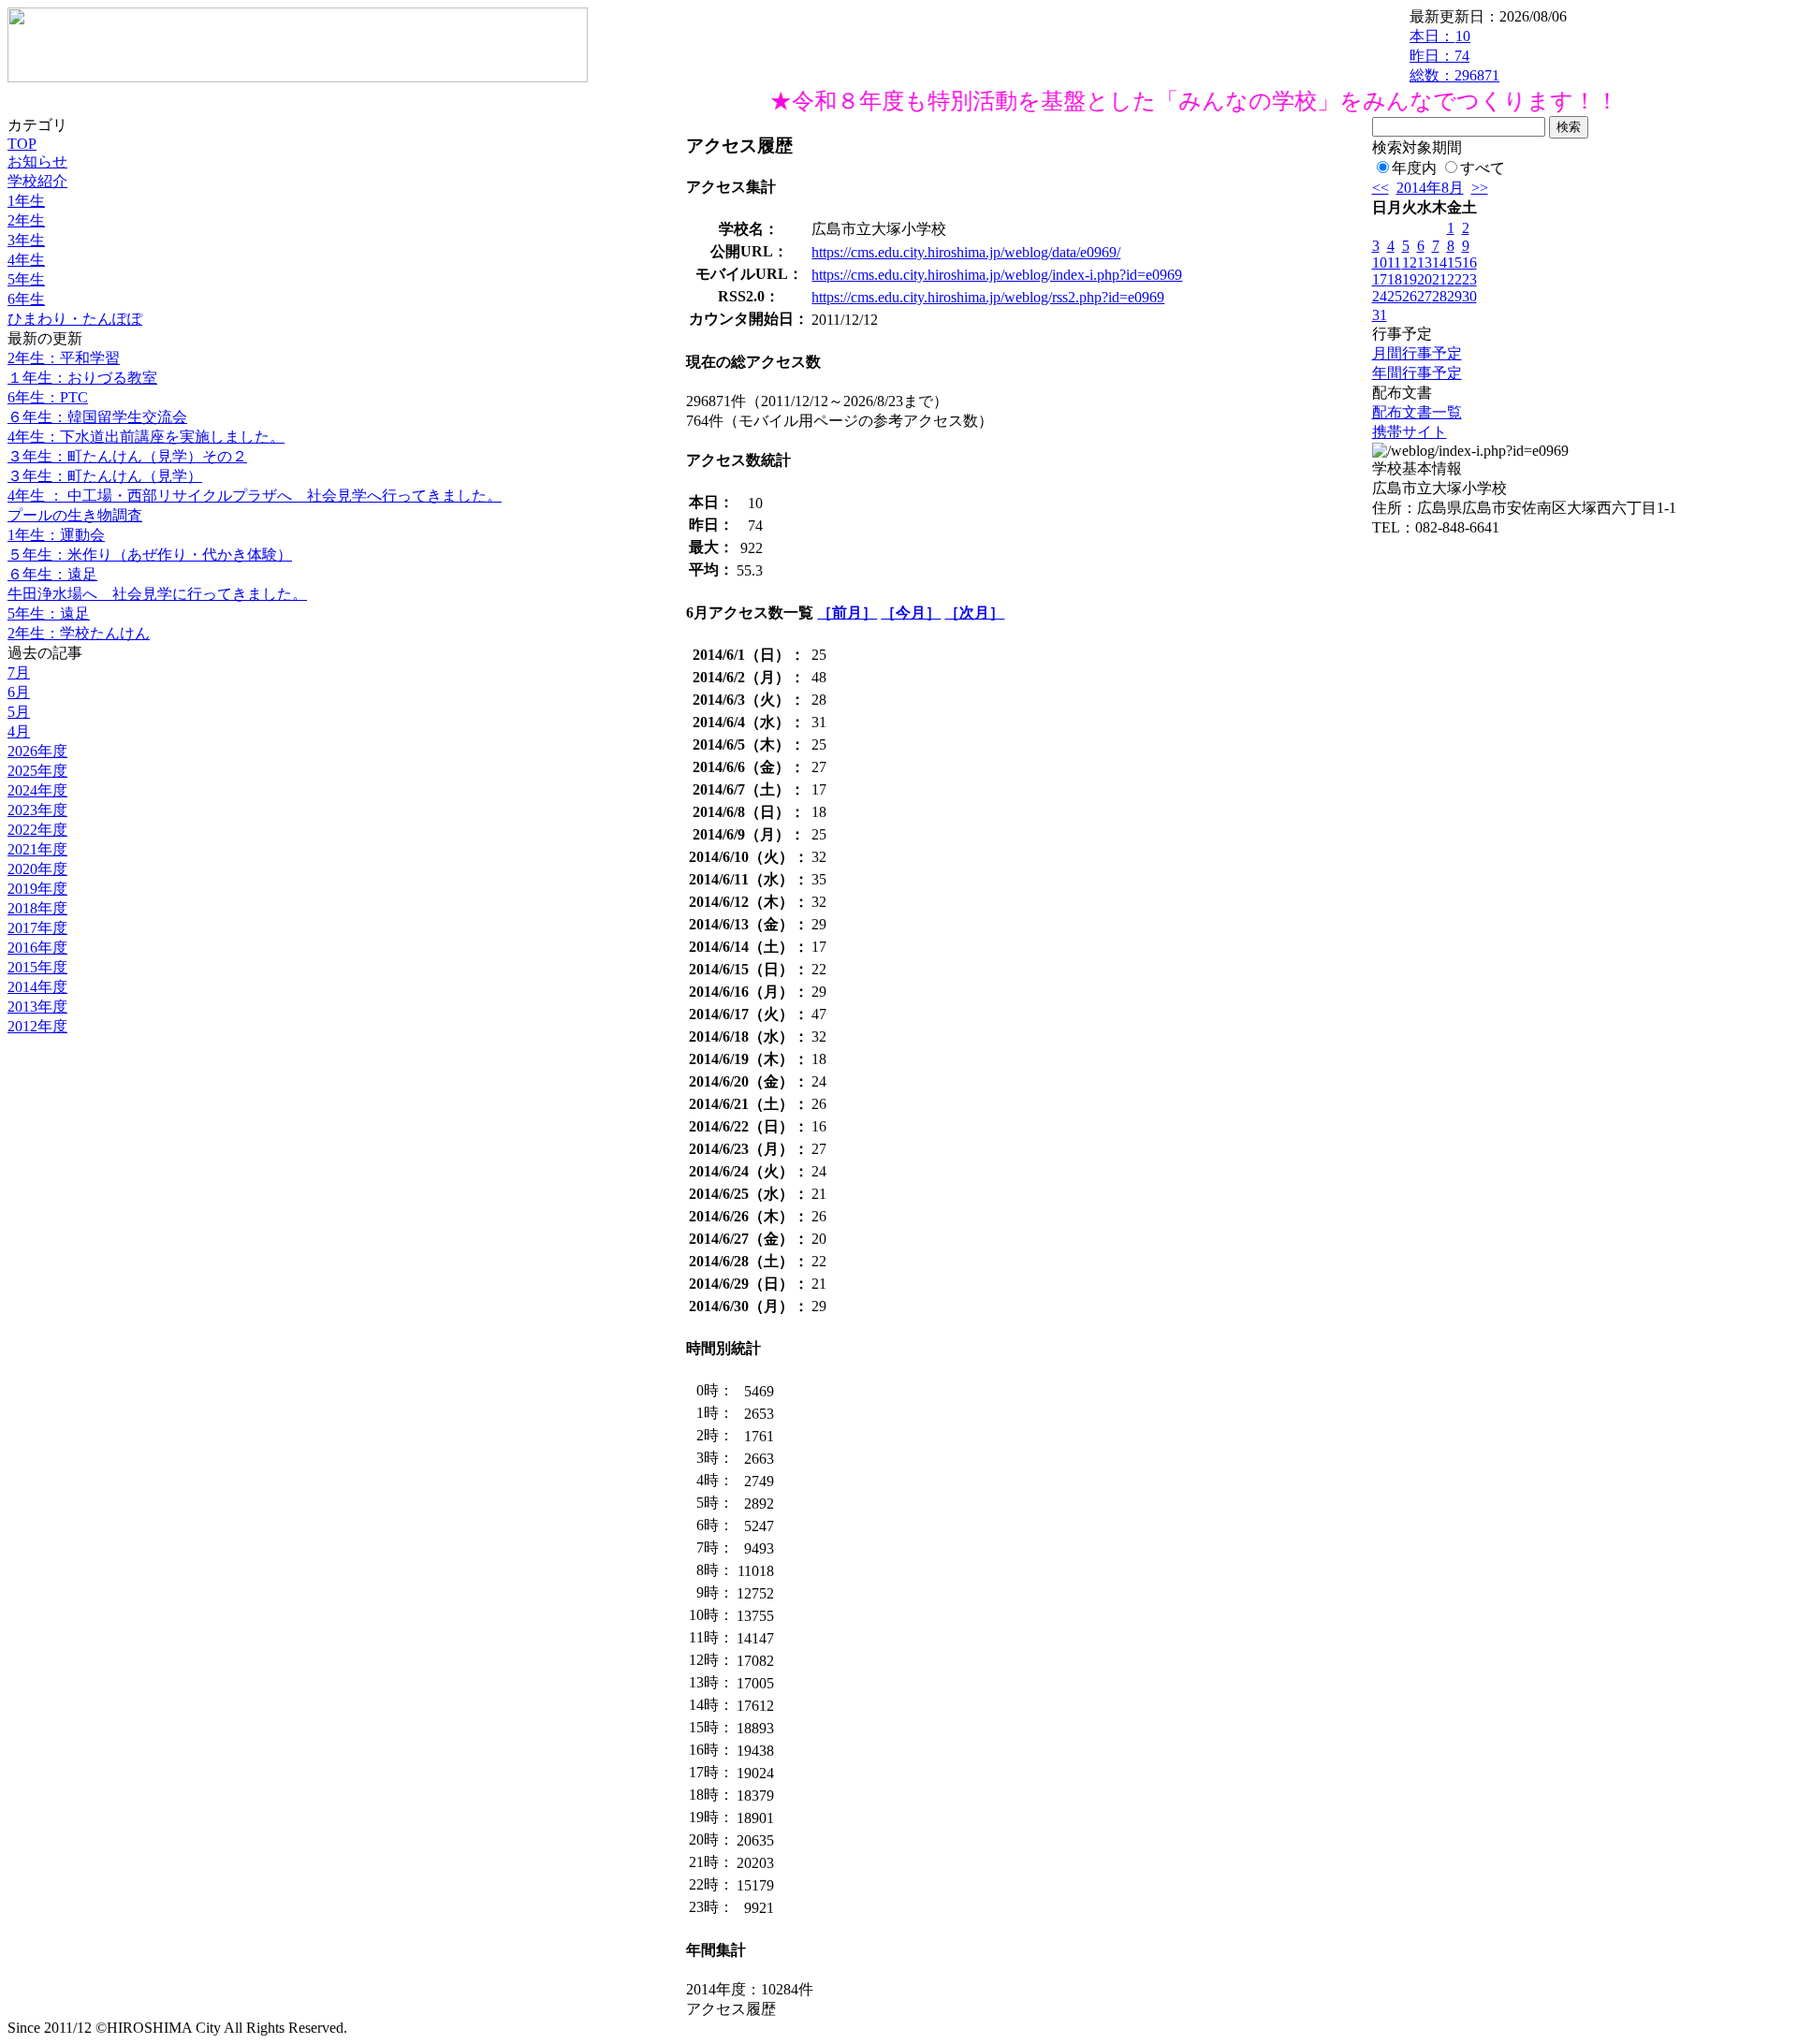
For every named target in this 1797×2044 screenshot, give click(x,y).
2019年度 (37, 889)
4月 (19, 731)
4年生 (26, 260)
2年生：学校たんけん (79, 633)
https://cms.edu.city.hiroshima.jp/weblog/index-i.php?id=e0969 (997, 275)
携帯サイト (1410, 432)
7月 (19, 672)
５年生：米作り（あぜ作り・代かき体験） (150, 555)
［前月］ (847, 613)
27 (1424, 296)
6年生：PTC (48, 397)
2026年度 (37, 751)
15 (1454, 263)
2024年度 (37, 790)
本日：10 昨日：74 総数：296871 (1454, 56)
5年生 (26, 279)
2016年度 (37, 948)
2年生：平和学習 (64, 358)
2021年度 (37, 849)
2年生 (26, 220)
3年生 (26, 240)
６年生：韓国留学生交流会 (97, 417)
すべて (1483, 168)
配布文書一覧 (1417, 412)
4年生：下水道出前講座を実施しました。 (146, 437)
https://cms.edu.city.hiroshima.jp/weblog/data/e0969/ (966, 252)
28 (1439, 296)
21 (1439, 279)
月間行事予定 (1417, 353)
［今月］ (911, 613)
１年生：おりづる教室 (82, 378)
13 (1424, 263)
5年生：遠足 (49, 613)
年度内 (1414, 168)
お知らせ (37, 161)
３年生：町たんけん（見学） (105, 476)
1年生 (26, 201)
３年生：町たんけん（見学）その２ (127, 456)
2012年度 (37, 1026)
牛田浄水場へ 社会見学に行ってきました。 (157, 594)
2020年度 (37, 869)
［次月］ (974, 613)
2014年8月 (1430, 188)
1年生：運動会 (56, 535)
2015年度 (37, 967)
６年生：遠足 (52, 574)
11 (1394, 263)
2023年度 (37, 810)
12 (1410, 263)
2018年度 (37, 908)
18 (1395, 279)
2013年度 (37, 1007)
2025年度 (37, 771)
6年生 (26, 299)
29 (1454, 296)
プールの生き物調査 (75, 515)
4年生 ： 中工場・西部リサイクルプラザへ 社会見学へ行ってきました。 (255, 496)
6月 (19, 692)
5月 (19, 712)
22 (1454, 279)
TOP (22, 144)
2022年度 (37, 830)
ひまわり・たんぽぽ (75, 319)
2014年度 (37, 987)
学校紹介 (37, 181)
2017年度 (37, 928)
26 (1410, 296)
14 (1439, 263)
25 (1395, 296)
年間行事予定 (1417, 373)
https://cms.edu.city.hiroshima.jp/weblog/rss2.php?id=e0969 (988, 297)
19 (1410, 279)
